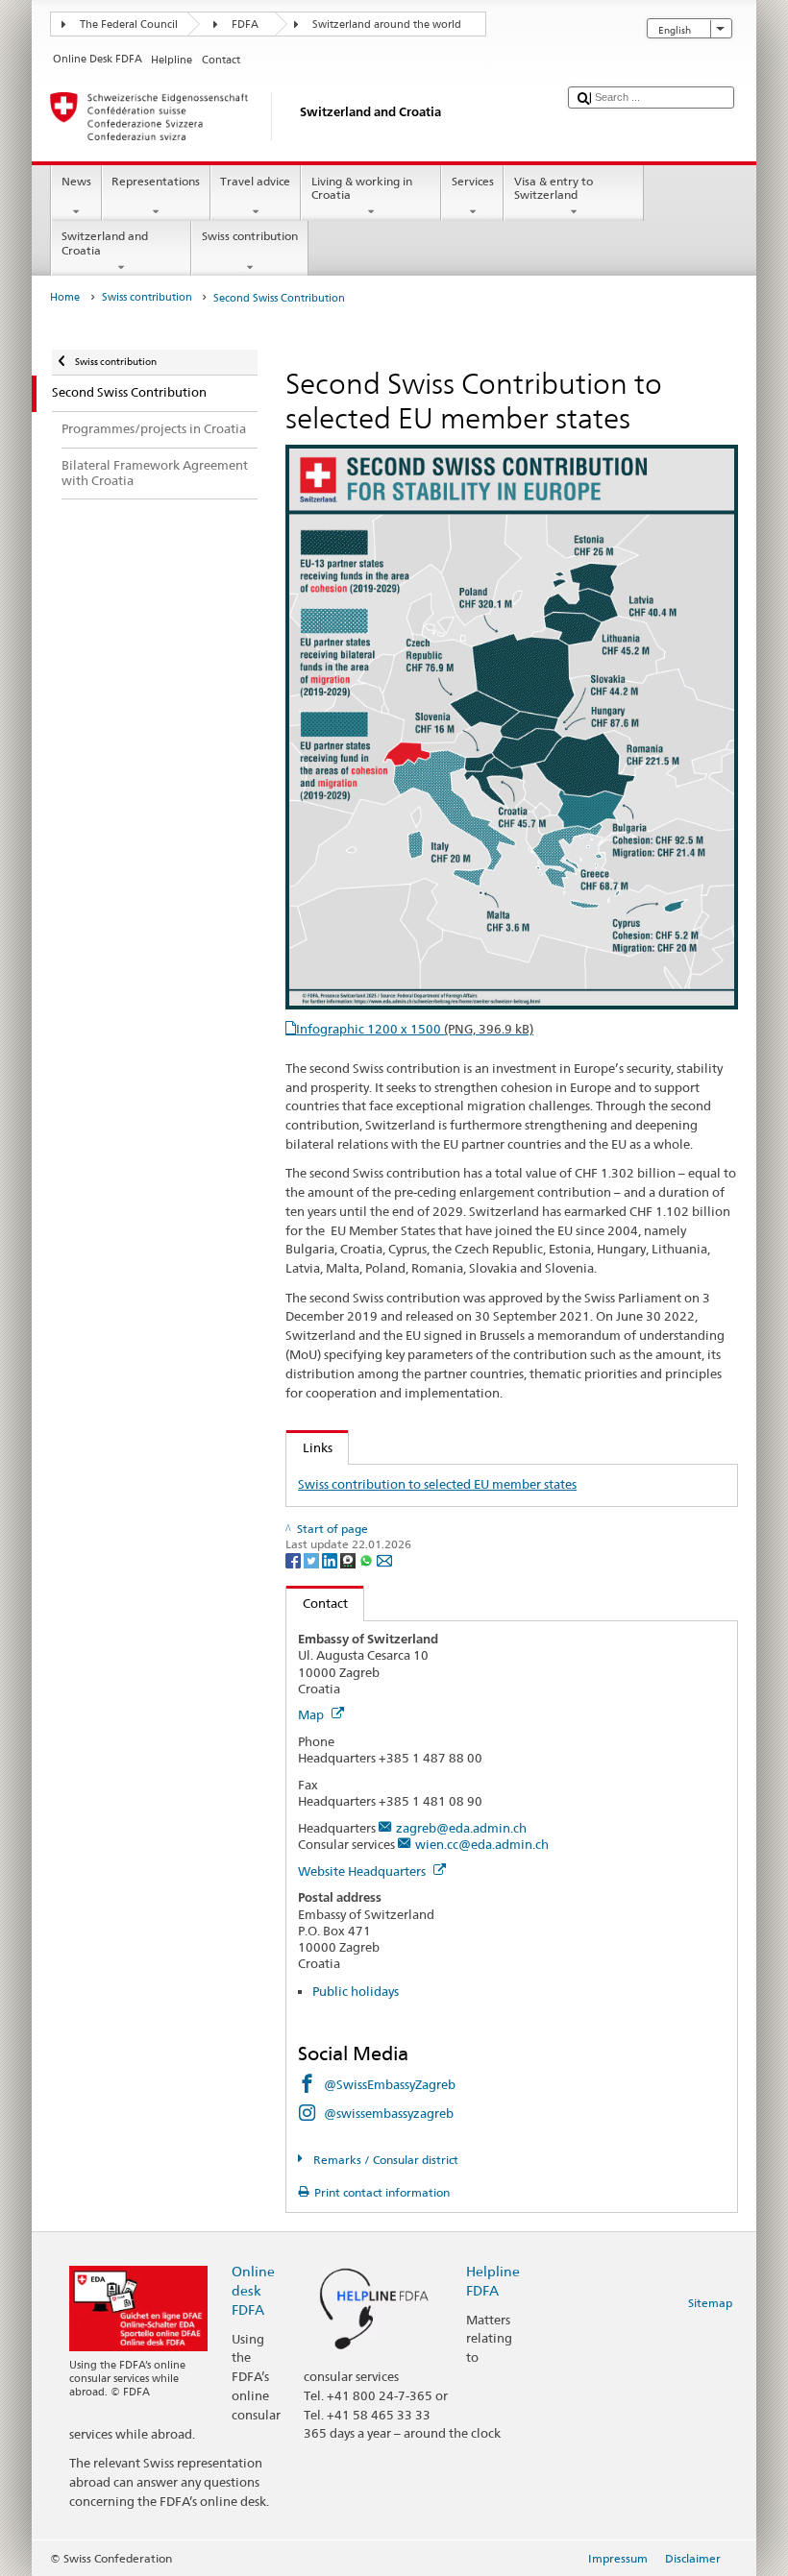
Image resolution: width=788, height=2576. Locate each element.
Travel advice (255, 181)
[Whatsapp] (368, 1559)
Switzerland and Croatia (105, 243)
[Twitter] (313, 1559)
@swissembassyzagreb (389, 2113)
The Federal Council (129, 24)
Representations (156, 181)
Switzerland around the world (387, 24)
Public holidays (356, 1991)
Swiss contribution (250, 236)
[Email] (384, 1559)
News (76, 181)
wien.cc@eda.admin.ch (482, 1844)
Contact (317, 1603)
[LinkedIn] (331, 1559)
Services (473, 181)
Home (65, 297)
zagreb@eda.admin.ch (461, 1828)
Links (309, 1447)
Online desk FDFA (253, 2290)
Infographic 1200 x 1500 (415, 1029)
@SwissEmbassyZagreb (390, 2084)
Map (312, 1714)
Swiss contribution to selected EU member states (437, 1484)
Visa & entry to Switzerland (554, 188)
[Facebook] (295, 1559)
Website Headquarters (363, 1871)
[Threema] (349, 1559)
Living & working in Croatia (362, 188)
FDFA (245, 24)
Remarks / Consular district (384, 2160)
